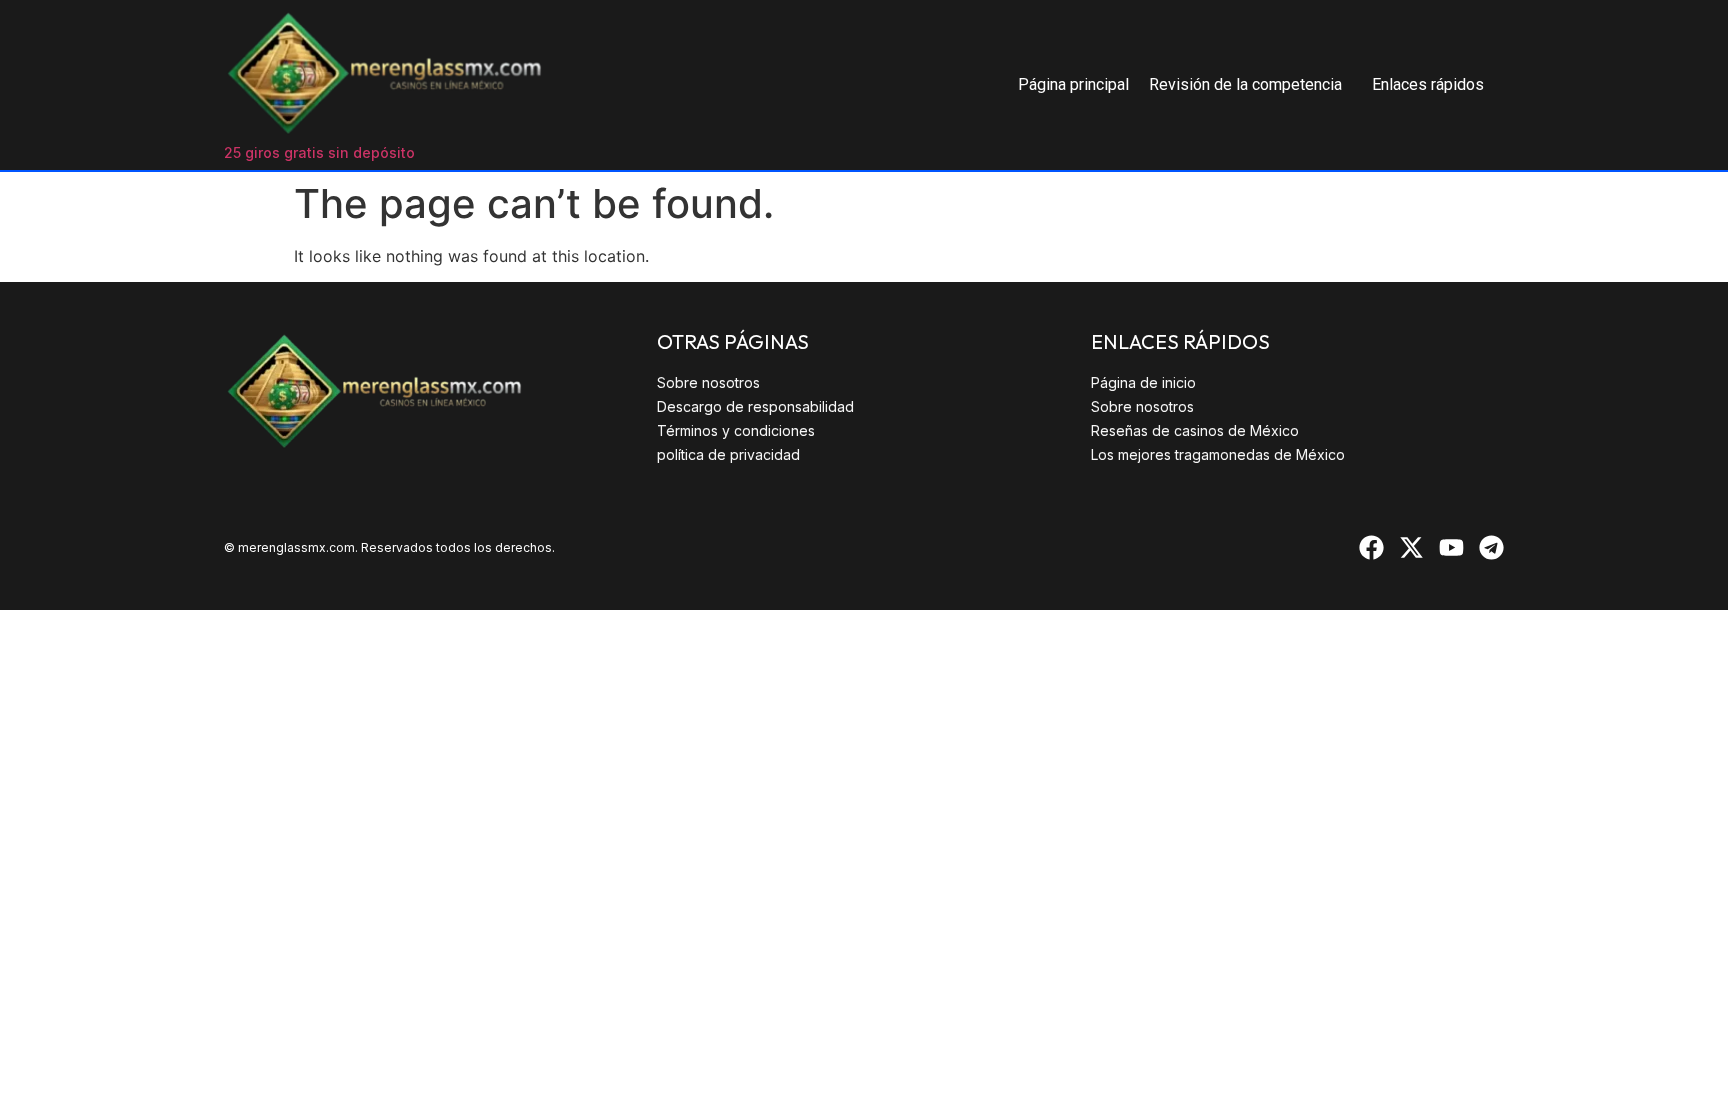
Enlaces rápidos (1428, 84)
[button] (1250, 85)
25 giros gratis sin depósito (319, 152)
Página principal (1073, 84)
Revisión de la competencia (1245, 84)
